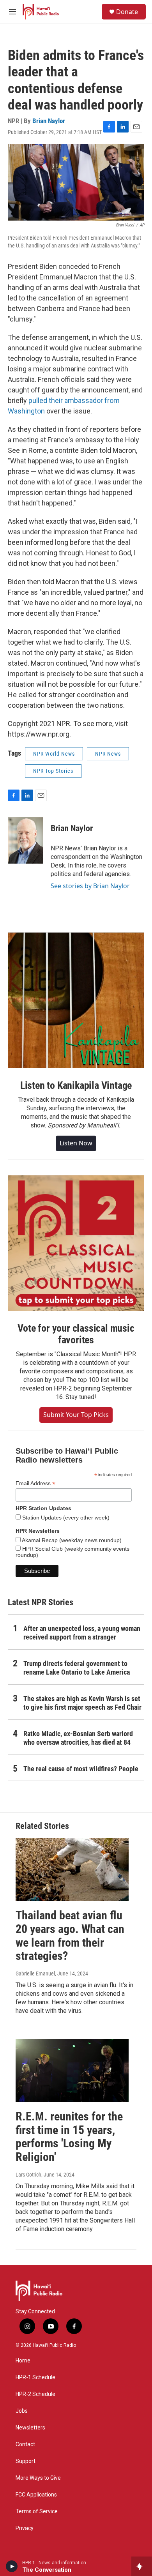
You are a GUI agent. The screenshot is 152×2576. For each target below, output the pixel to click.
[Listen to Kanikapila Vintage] (76, 1000)
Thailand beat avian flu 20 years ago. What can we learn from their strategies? (70, 1936)
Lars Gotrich (28, 2175)
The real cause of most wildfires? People (81, 1769)
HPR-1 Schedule (35, 2377)
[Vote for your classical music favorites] (76, 1243)
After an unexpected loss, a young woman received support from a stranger (82, 1633)
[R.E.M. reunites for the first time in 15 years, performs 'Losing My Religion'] (72, 2071)
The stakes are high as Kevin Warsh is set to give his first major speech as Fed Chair (82, 1703)
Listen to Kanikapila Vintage (76, 1085)
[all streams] (142, 2566)
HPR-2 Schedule (35, 2394)
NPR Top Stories (53, 771)
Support (26, 2461)
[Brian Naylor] (25, 840)
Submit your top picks (76, 1415)
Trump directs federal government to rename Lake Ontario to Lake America (77, 1668)
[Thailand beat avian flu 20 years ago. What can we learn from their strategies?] (72, 1869)
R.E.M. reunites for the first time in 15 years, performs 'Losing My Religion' (69, 2137)
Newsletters (30, 2428)
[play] (12, 2566)
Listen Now (76, 1143)
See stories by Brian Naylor (90, 886)
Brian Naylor (49, 121)
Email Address (35, 1483)
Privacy (25, 2528)
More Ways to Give (38, 2478)
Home (23, 2361)
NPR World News (54, 754)
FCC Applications (36, 2495)
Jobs (22, 2411)
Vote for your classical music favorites (76, 1334)
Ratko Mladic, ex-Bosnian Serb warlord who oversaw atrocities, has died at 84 (78, 1738)
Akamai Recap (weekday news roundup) (71, 1540)
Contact (25, 2444)
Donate (127, 12)
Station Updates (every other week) (65, 1518)
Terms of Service (37, 2512)
